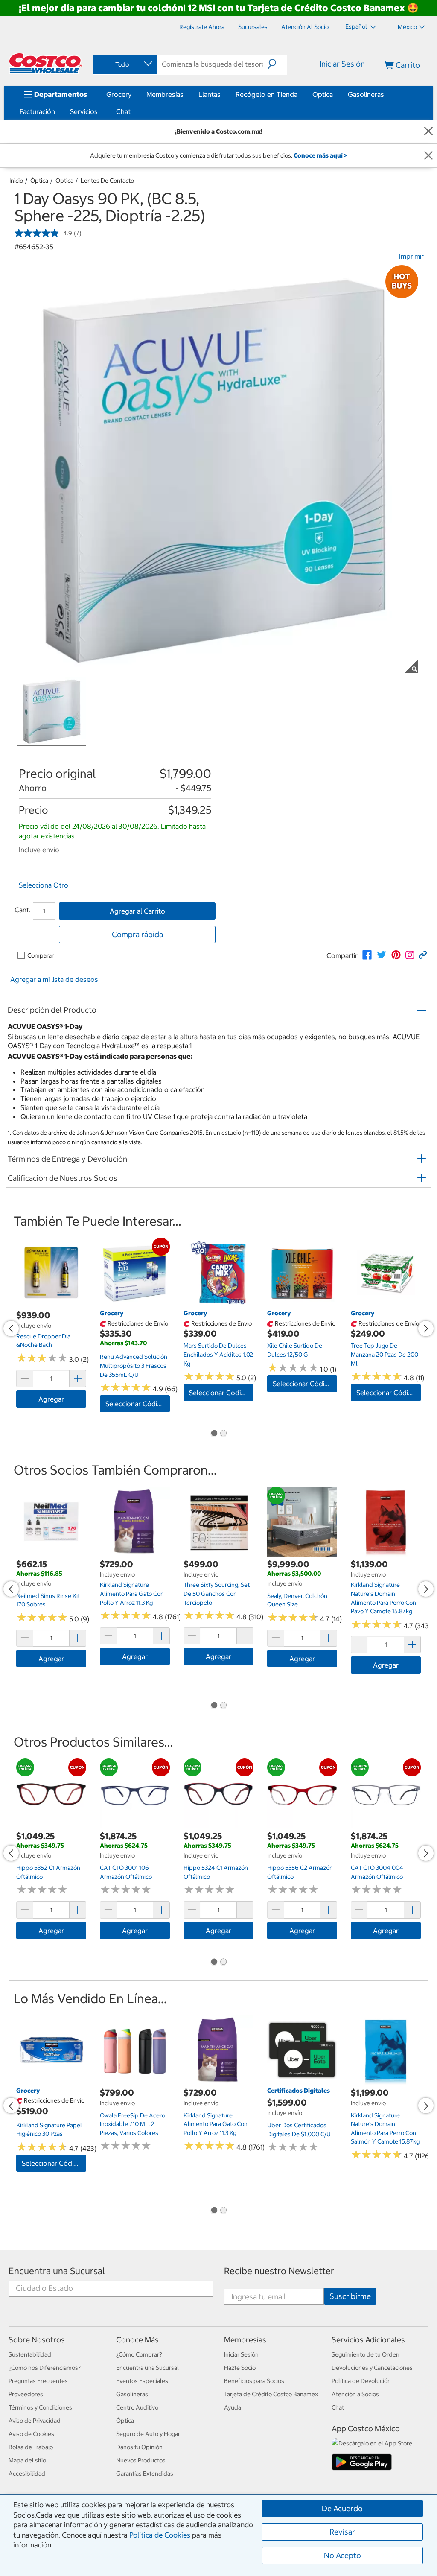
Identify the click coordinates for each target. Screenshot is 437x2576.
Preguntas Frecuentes (38, 2381)
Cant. (23, 910)
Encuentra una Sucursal (57, 2271)
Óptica (323, 94)
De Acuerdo (342, 2508)
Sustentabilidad (30, 2354)
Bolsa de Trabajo (31, 2447)
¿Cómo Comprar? (139, 2354)
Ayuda (233, 2407)
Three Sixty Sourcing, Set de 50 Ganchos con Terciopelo (217, 1593)
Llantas (210, 94)
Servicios (84, 111)
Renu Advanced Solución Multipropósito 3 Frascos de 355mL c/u (134, 1365)
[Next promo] (426, 1329)
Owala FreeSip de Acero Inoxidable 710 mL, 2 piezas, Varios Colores (133, 2124)
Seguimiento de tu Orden (366, 2354)
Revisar (342, 2532)
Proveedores (26, 2394)
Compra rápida (137, 934)
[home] (46, 63)
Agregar (51, 1399)
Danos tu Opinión (139, 2447)
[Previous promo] (11, 1329)
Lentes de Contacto (107, 181)
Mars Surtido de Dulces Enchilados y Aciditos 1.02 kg (218, 1354)
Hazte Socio (240, 2368)
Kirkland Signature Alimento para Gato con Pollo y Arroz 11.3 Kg (132, 1593)
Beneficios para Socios (254, 2381)
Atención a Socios (355, 2394)
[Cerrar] (428, 132)
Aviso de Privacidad (35, 2421)
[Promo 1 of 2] (214, 1434)
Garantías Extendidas (145, 2474)
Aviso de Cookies (31, 2434)
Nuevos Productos (141, 2460)
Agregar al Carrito (137, 911)
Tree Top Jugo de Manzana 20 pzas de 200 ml (385, 1354)
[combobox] (125, 64)
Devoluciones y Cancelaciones (372, 2368)
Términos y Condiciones (40, 2407)
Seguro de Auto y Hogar (148, 2434)
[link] (367, 955)
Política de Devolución (361, 2381)
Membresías (165, 94)
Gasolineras (366, 94)
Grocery (119, 94)
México (407, 27)
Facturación (37, 111)
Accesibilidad (27, 2474)
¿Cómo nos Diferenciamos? (45, 2368)
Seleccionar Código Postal (138, 1404)
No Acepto (342, 2555)
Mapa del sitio (27, 2460)
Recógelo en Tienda (267, 94)
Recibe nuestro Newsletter (279, 2271)
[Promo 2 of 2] (223, 1434)
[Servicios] (99, 111)
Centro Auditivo (137, 2407)
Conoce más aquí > (320, 155)
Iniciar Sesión (342, 64)
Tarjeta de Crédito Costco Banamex (271, 2394)
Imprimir (411, 256)
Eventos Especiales (142, 2381)
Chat (123, 111)
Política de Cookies (160, 2535)
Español (357, 26)
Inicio (16, 181)
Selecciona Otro (44, 885)
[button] (277, 64)
